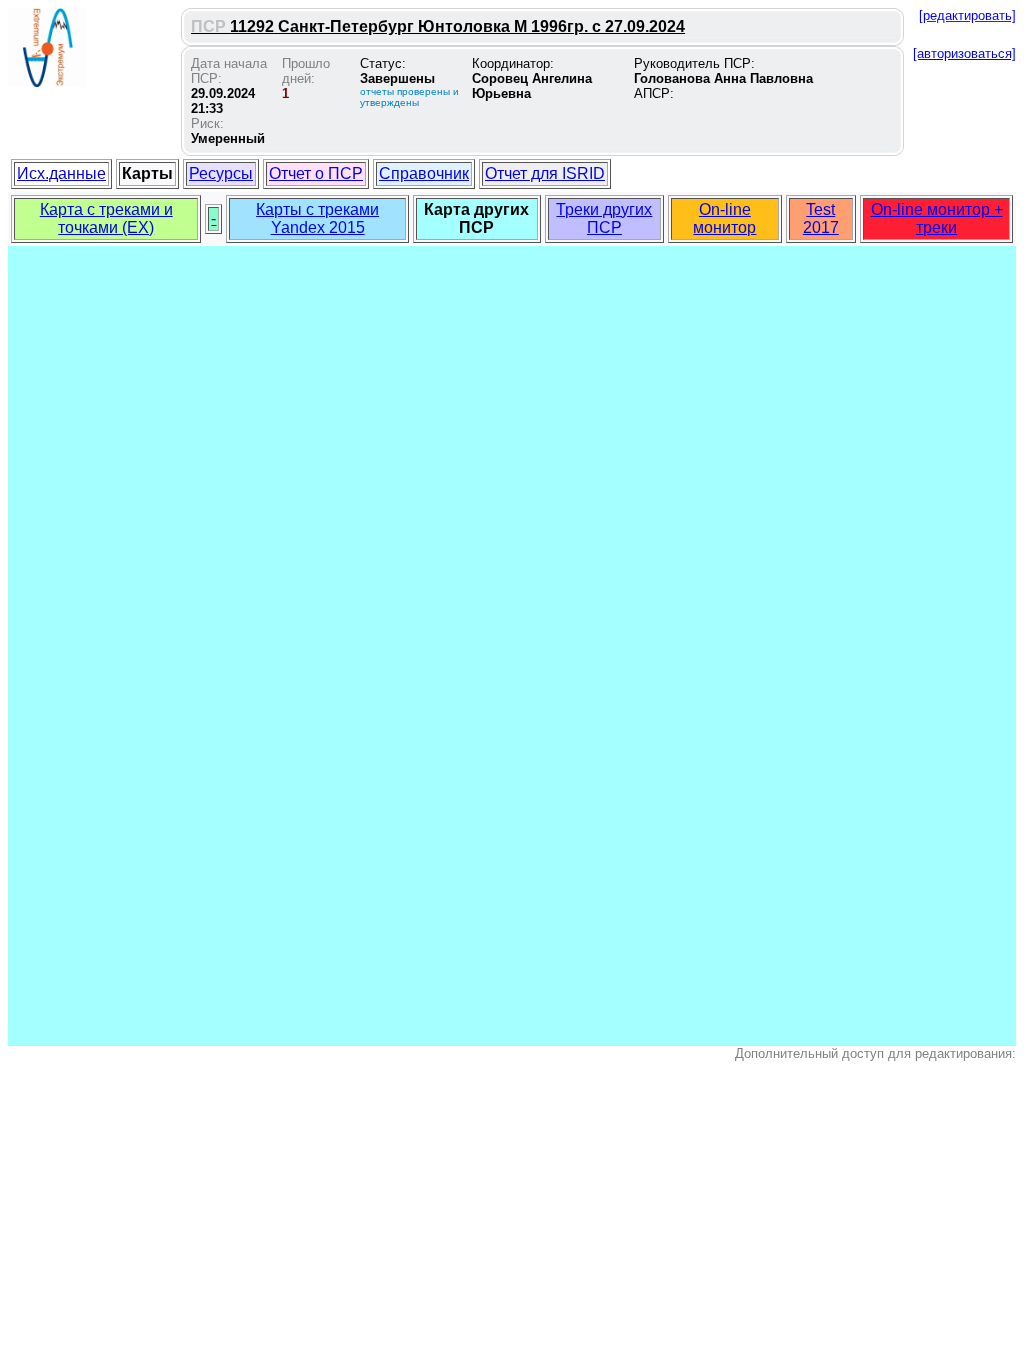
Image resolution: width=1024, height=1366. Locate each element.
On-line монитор (724, 218)
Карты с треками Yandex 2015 (317, 218)
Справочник (424, 173)
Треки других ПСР (604, 218)
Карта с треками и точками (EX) (106, 218)
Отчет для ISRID (545, 173)
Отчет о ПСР (316, 173)
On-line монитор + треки (937, 218)
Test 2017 (821, 218)
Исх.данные (61, 173)
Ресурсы (221, 173)
